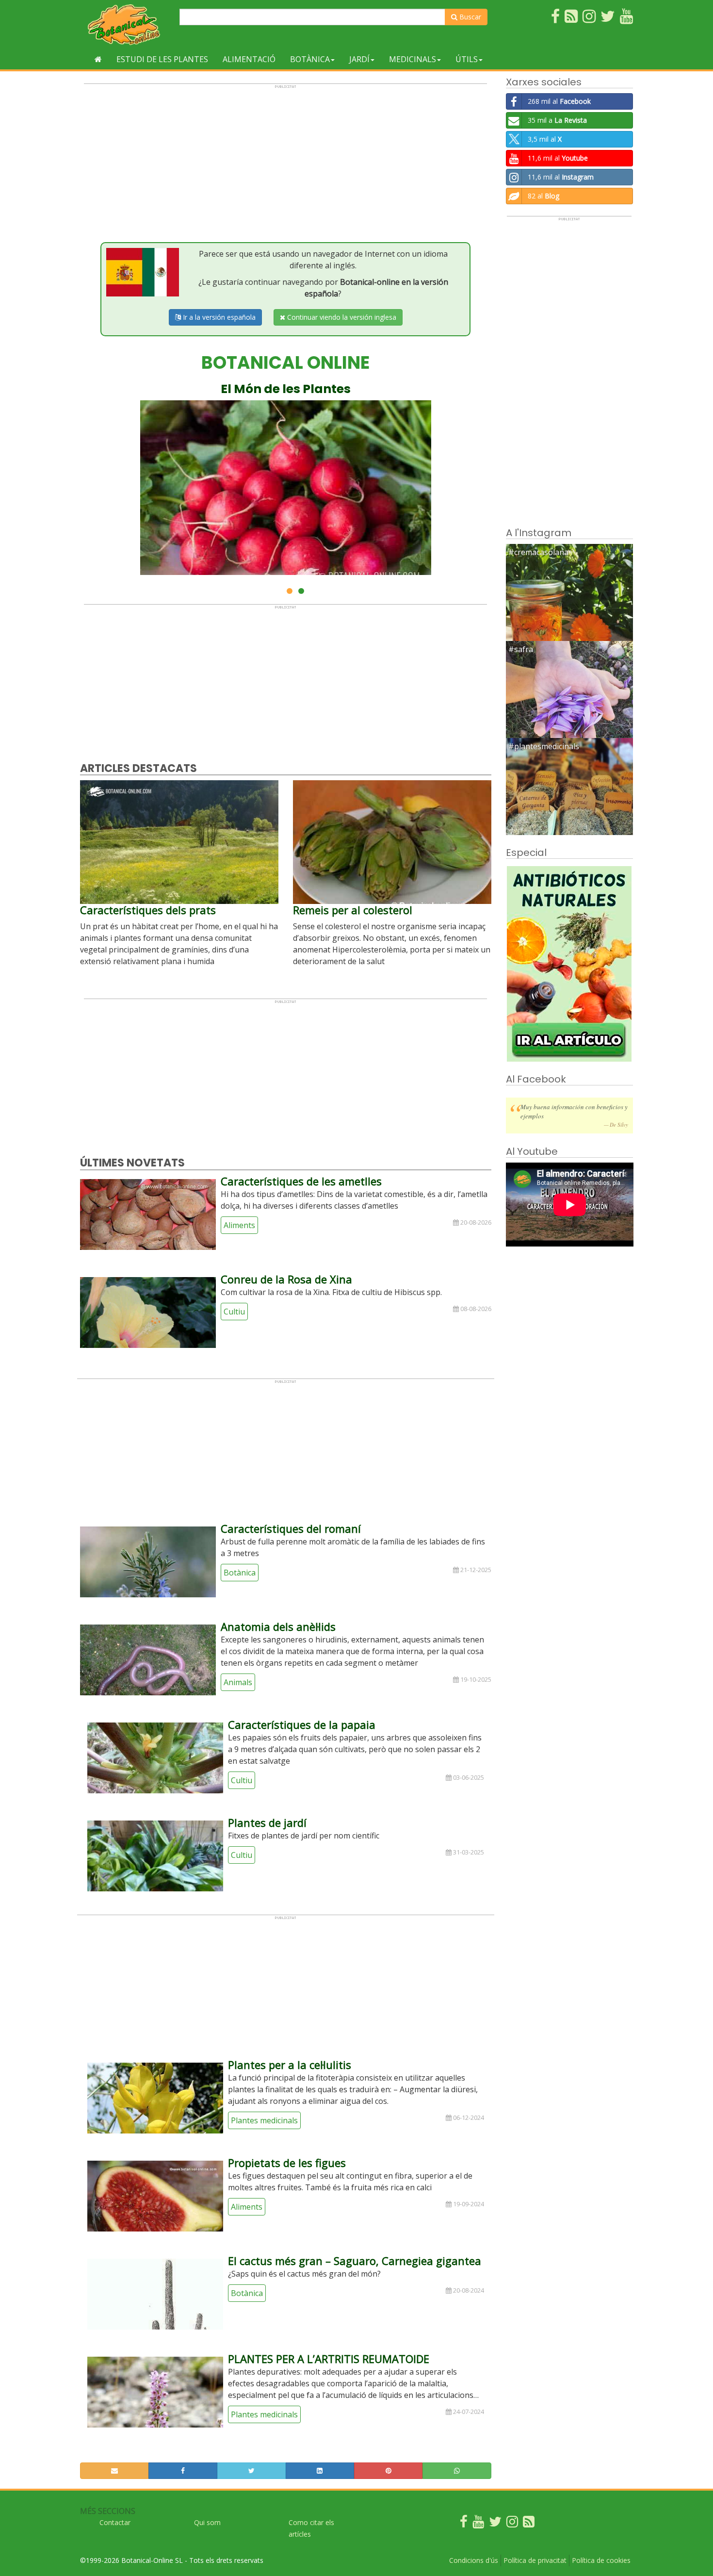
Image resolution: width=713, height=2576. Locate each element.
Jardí (359, 59)
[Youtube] (478, 2524)
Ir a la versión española (218, 317)
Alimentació (249, 59)
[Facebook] (464, 2524)
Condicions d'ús (474, 2560)
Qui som (207, 2522)
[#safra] (570, 704)
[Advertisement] (285, 157)
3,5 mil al (545, 139)
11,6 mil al (558, 158)
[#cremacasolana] (570, 607)
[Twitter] (495, 2524)
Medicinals (413, 59)
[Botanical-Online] (126, 25)
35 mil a (557, 120)
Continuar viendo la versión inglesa (341, 317)
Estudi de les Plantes (162, 59)
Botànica (310, 59)
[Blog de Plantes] (529, 2524)
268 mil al (559, 101)
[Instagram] (512, 2524)
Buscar (469, 17)
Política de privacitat (535, 2560)
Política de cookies (601, 2560)
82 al (543, 196)
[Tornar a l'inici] (98, 59)
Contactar (115, 2522)
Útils (467, 59)
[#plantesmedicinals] (570, 801)
